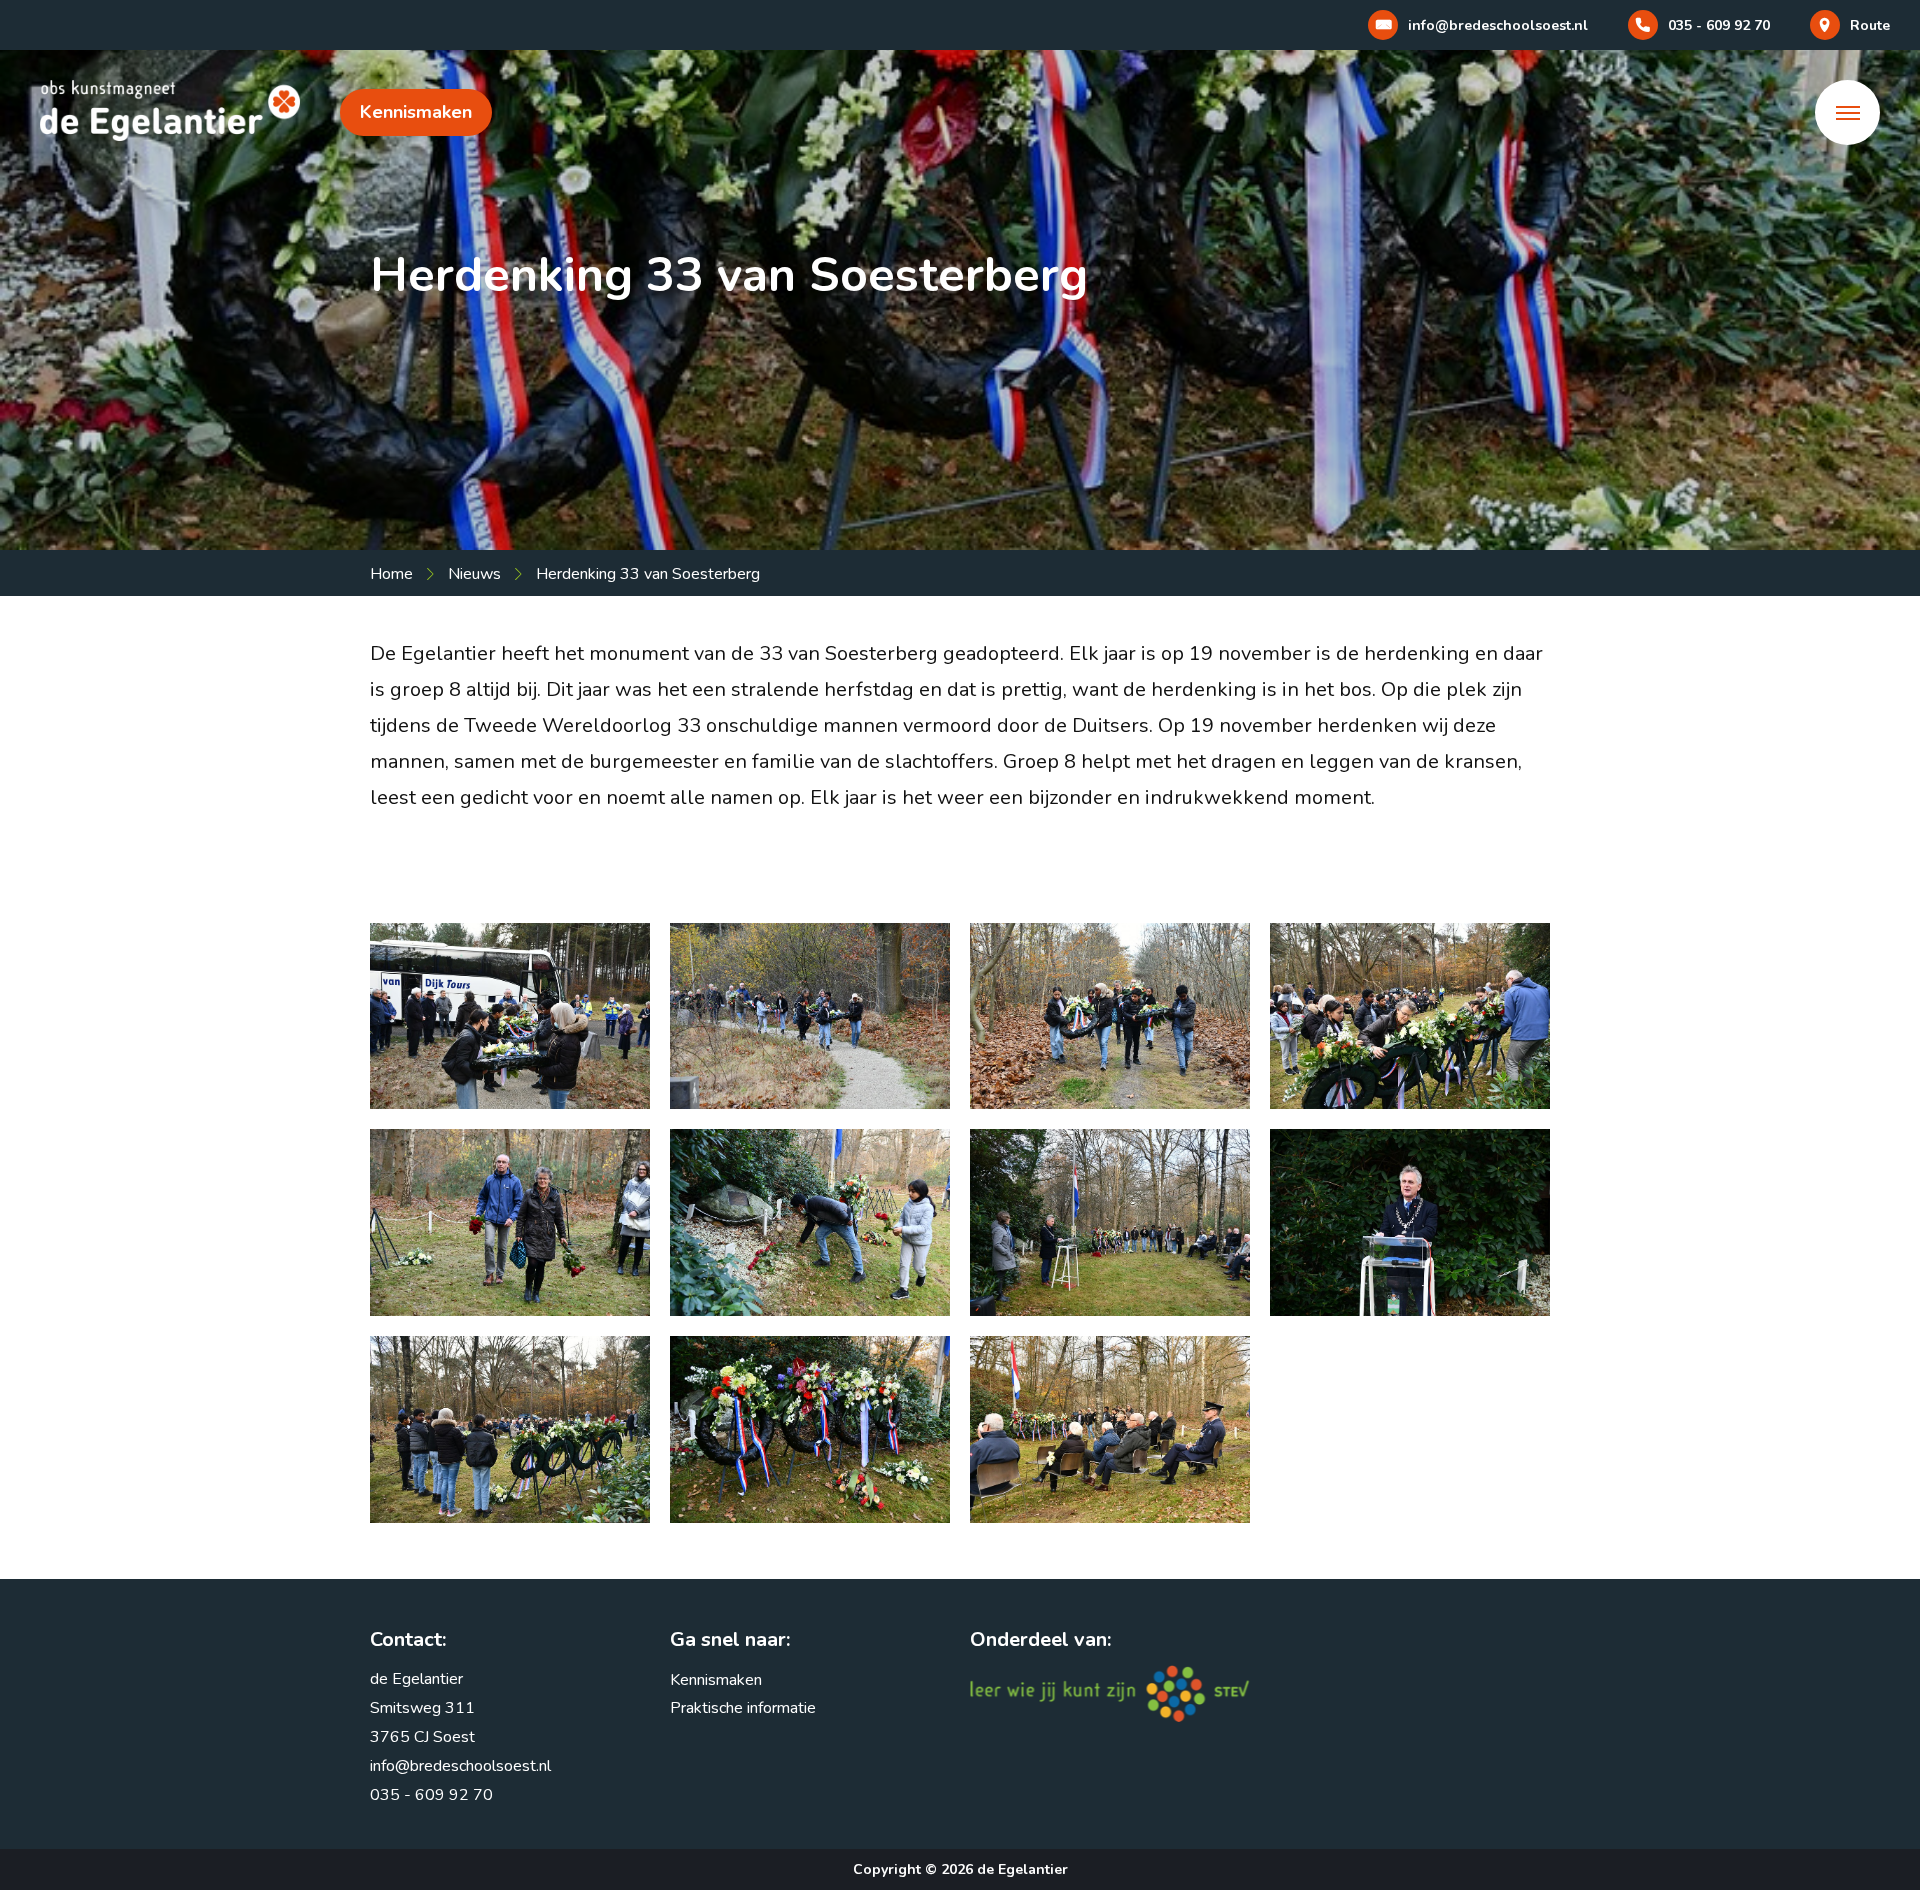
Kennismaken (416, 112)
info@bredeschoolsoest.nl (460, 1766)
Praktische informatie (743, 1708)
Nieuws (474, 574)
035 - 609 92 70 (431, 1795)
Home (391, 574)
